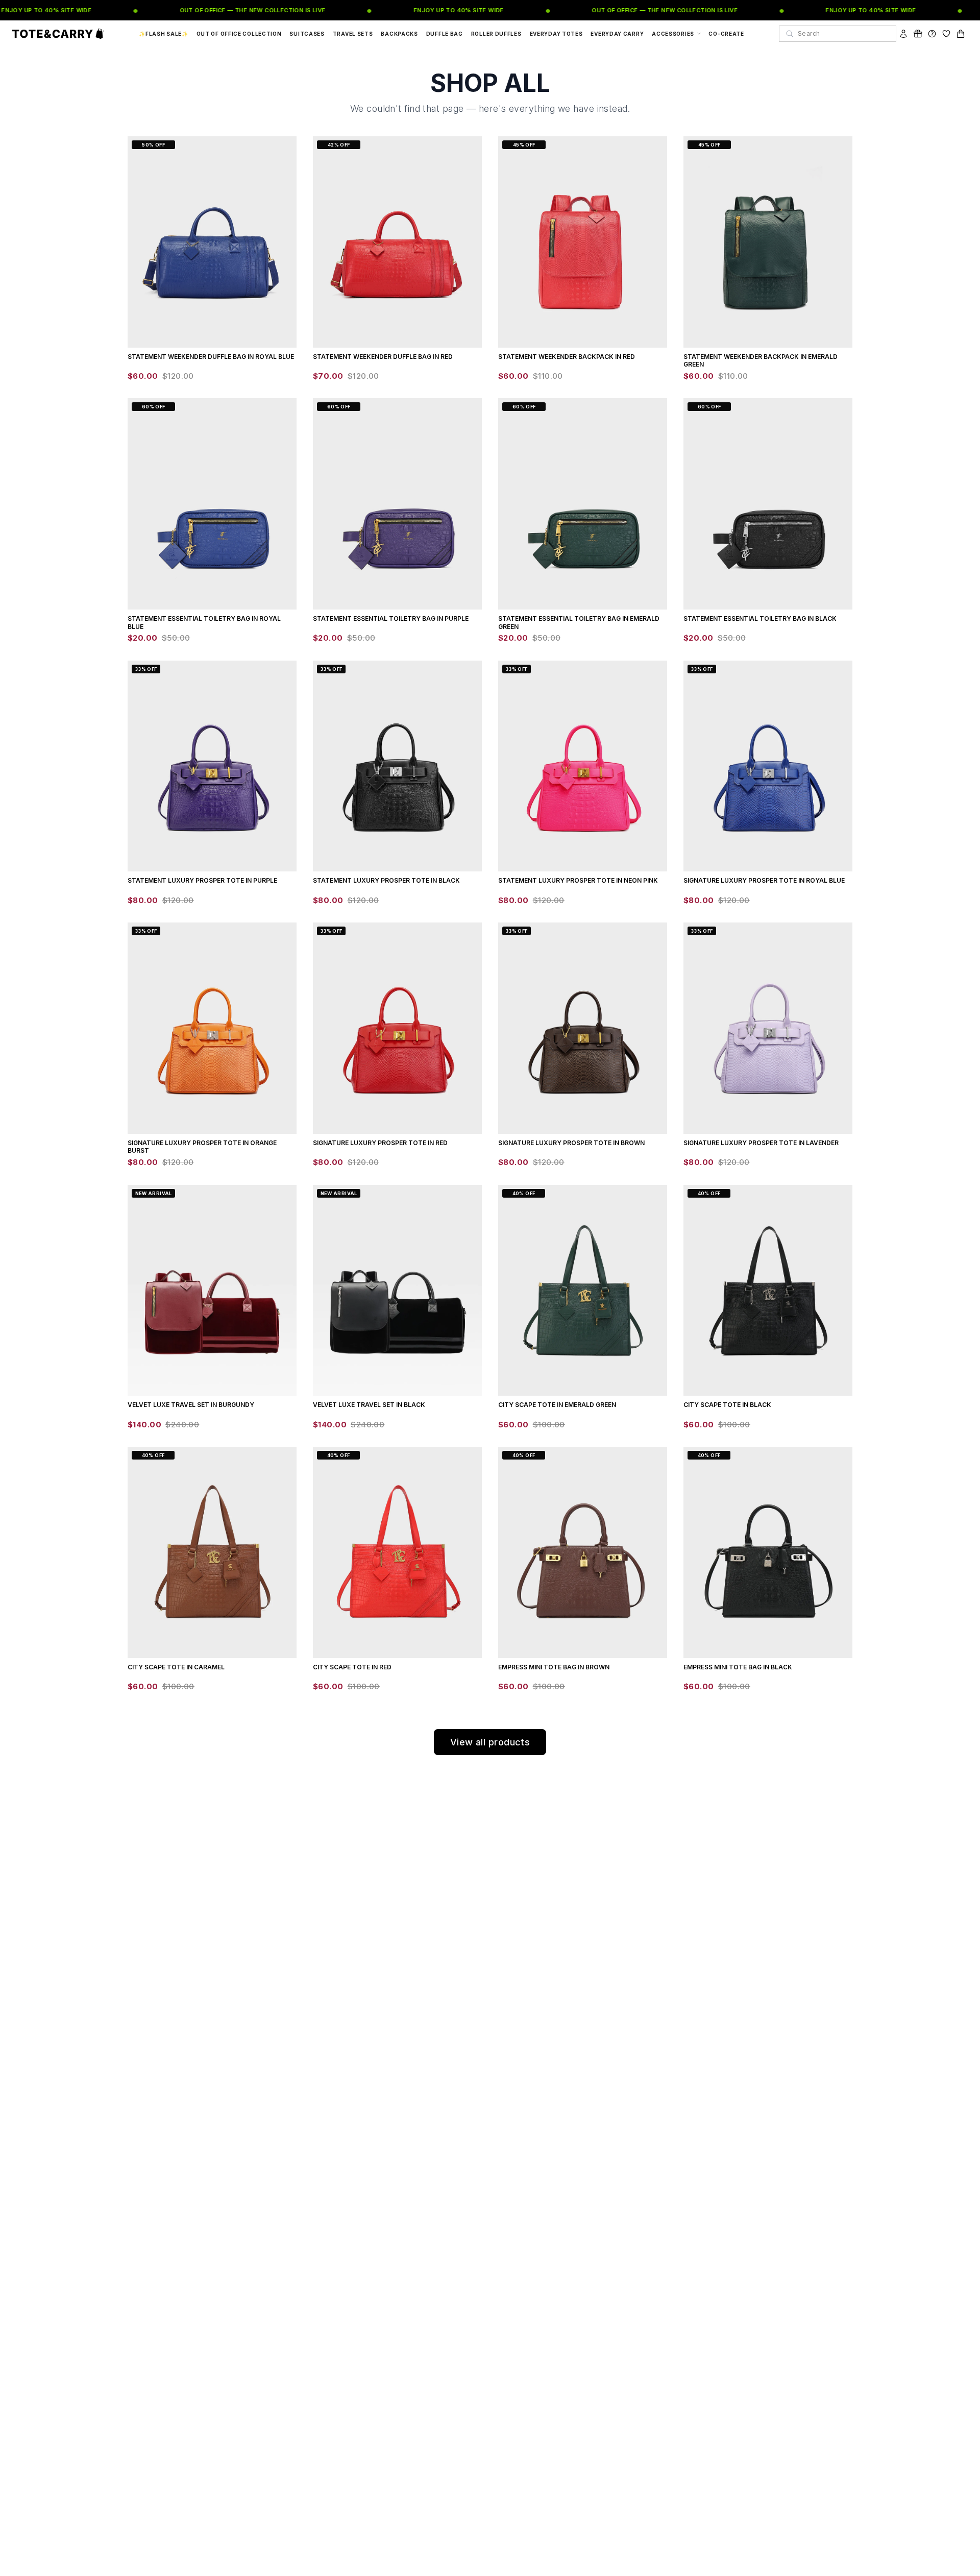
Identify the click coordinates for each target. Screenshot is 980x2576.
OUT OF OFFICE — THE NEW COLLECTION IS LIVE (231, 10)
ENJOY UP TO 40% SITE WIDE (438, 10)
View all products (490, 1742)
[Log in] (903, 34)
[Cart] (961, 34)
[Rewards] (918, 34)
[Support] (932, 34)
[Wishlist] (946, 34)
